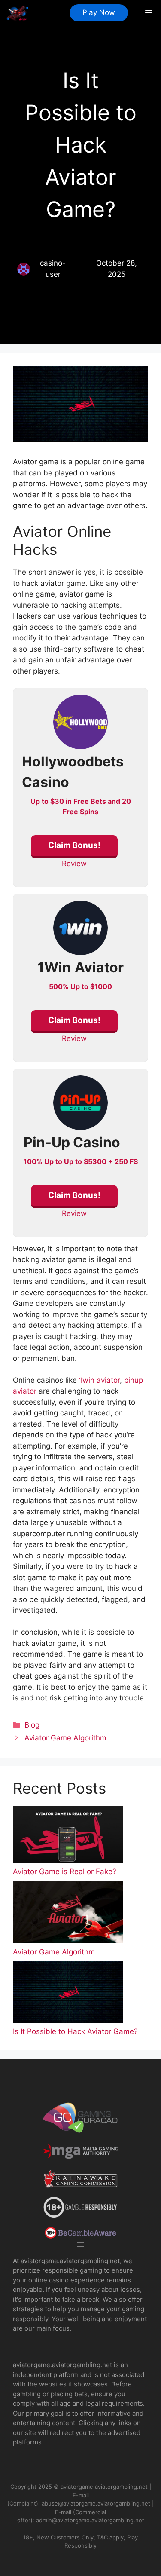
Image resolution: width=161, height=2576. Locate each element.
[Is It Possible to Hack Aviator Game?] (68, 1994)
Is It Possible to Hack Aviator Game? (75, 2031)
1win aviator (99, 1380)
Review (74, 864)
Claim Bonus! (74, 845)
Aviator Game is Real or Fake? (65, 1872)
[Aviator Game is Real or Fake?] (68, 1836)
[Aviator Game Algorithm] (68, 1914)
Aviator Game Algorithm (65, 1738)
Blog (32, 1725)
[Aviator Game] (18, 13)
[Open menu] (81, 2245)
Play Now (99, 12)
